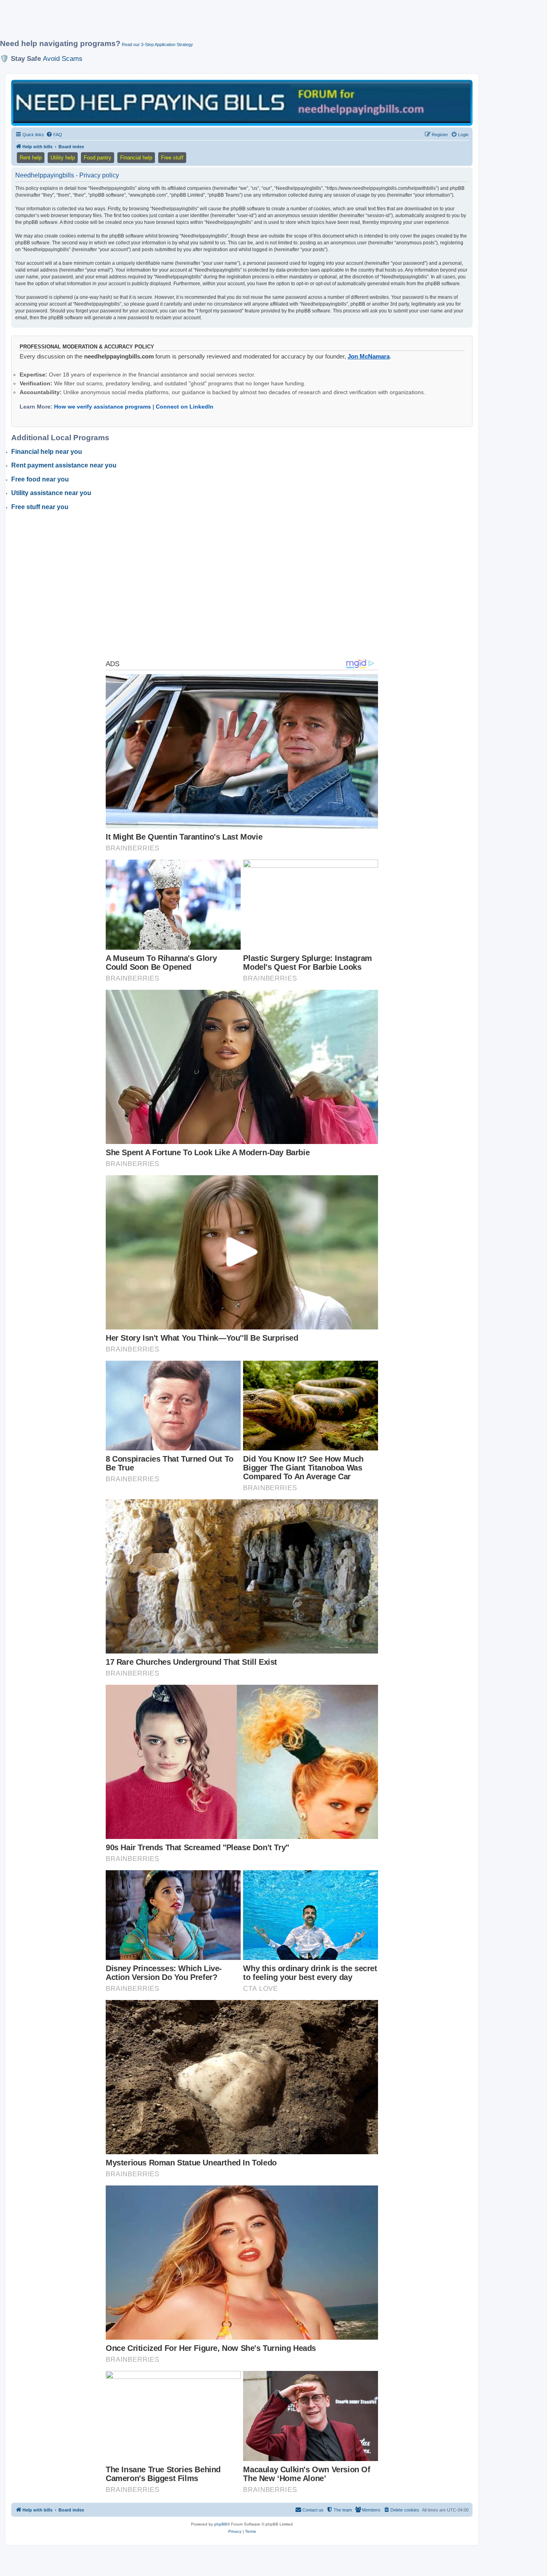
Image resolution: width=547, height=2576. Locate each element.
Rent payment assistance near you (64, 465)
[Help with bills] (242, 102)
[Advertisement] (194, 23)
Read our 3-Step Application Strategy (157, 44)
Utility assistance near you (51, 493)
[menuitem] (54, 135)
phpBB (221, 2524)
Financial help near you (47, 452)
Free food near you (40, 479)
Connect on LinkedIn (185, 407)
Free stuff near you (40, 507)
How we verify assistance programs (103, 407)
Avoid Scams (63, 58)
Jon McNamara (369, 356)
